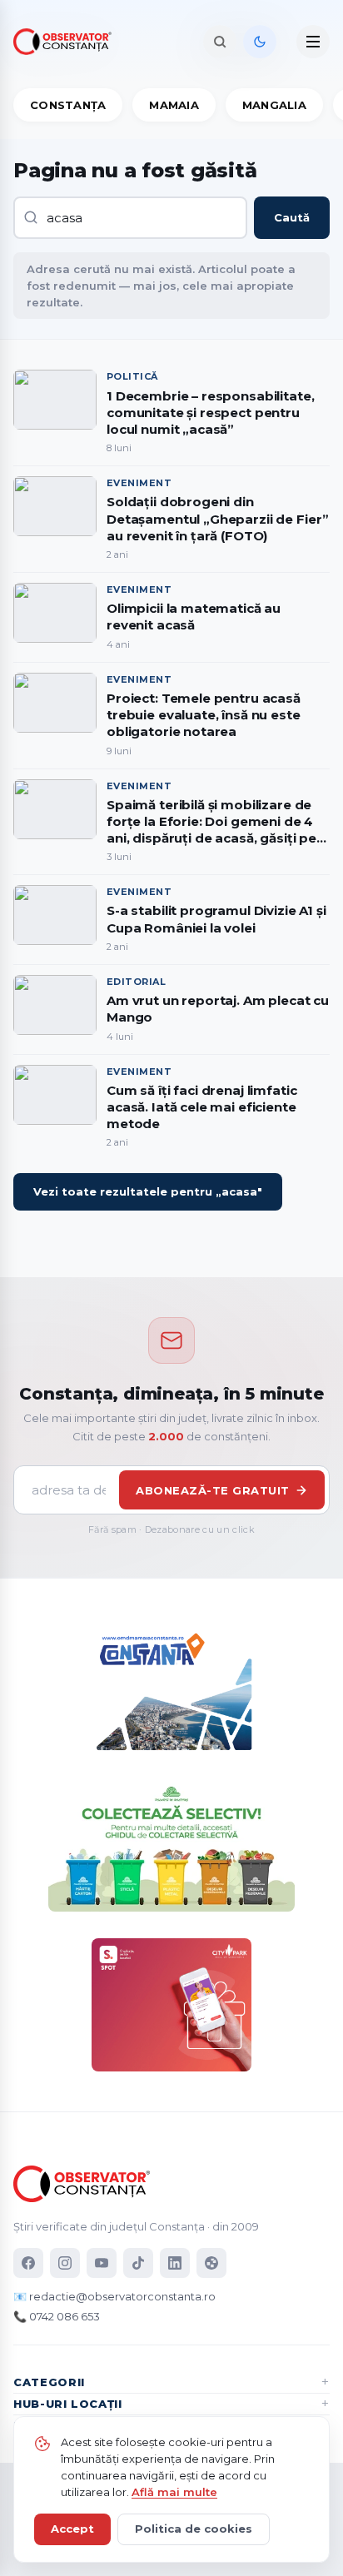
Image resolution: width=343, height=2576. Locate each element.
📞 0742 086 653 (57, 2316)
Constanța (68, 105)
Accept (72, 2529)
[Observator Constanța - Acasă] (67, 42)
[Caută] (220, 42)
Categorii (49, 2382)
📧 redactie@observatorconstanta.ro (114, 2296)
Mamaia (174, 105)
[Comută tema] (260, 42)
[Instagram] (65, 2263)
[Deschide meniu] (313, 42)
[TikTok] (138, 2263)
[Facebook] (28, 2263)
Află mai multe (174, 2492)
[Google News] (211, 2263)
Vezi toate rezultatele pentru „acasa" (148, 1191)
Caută (292, 217)
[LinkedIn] (175, 2263)
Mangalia (274, 105)
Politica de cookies (194, 2529)
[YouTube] (102, 2263)
